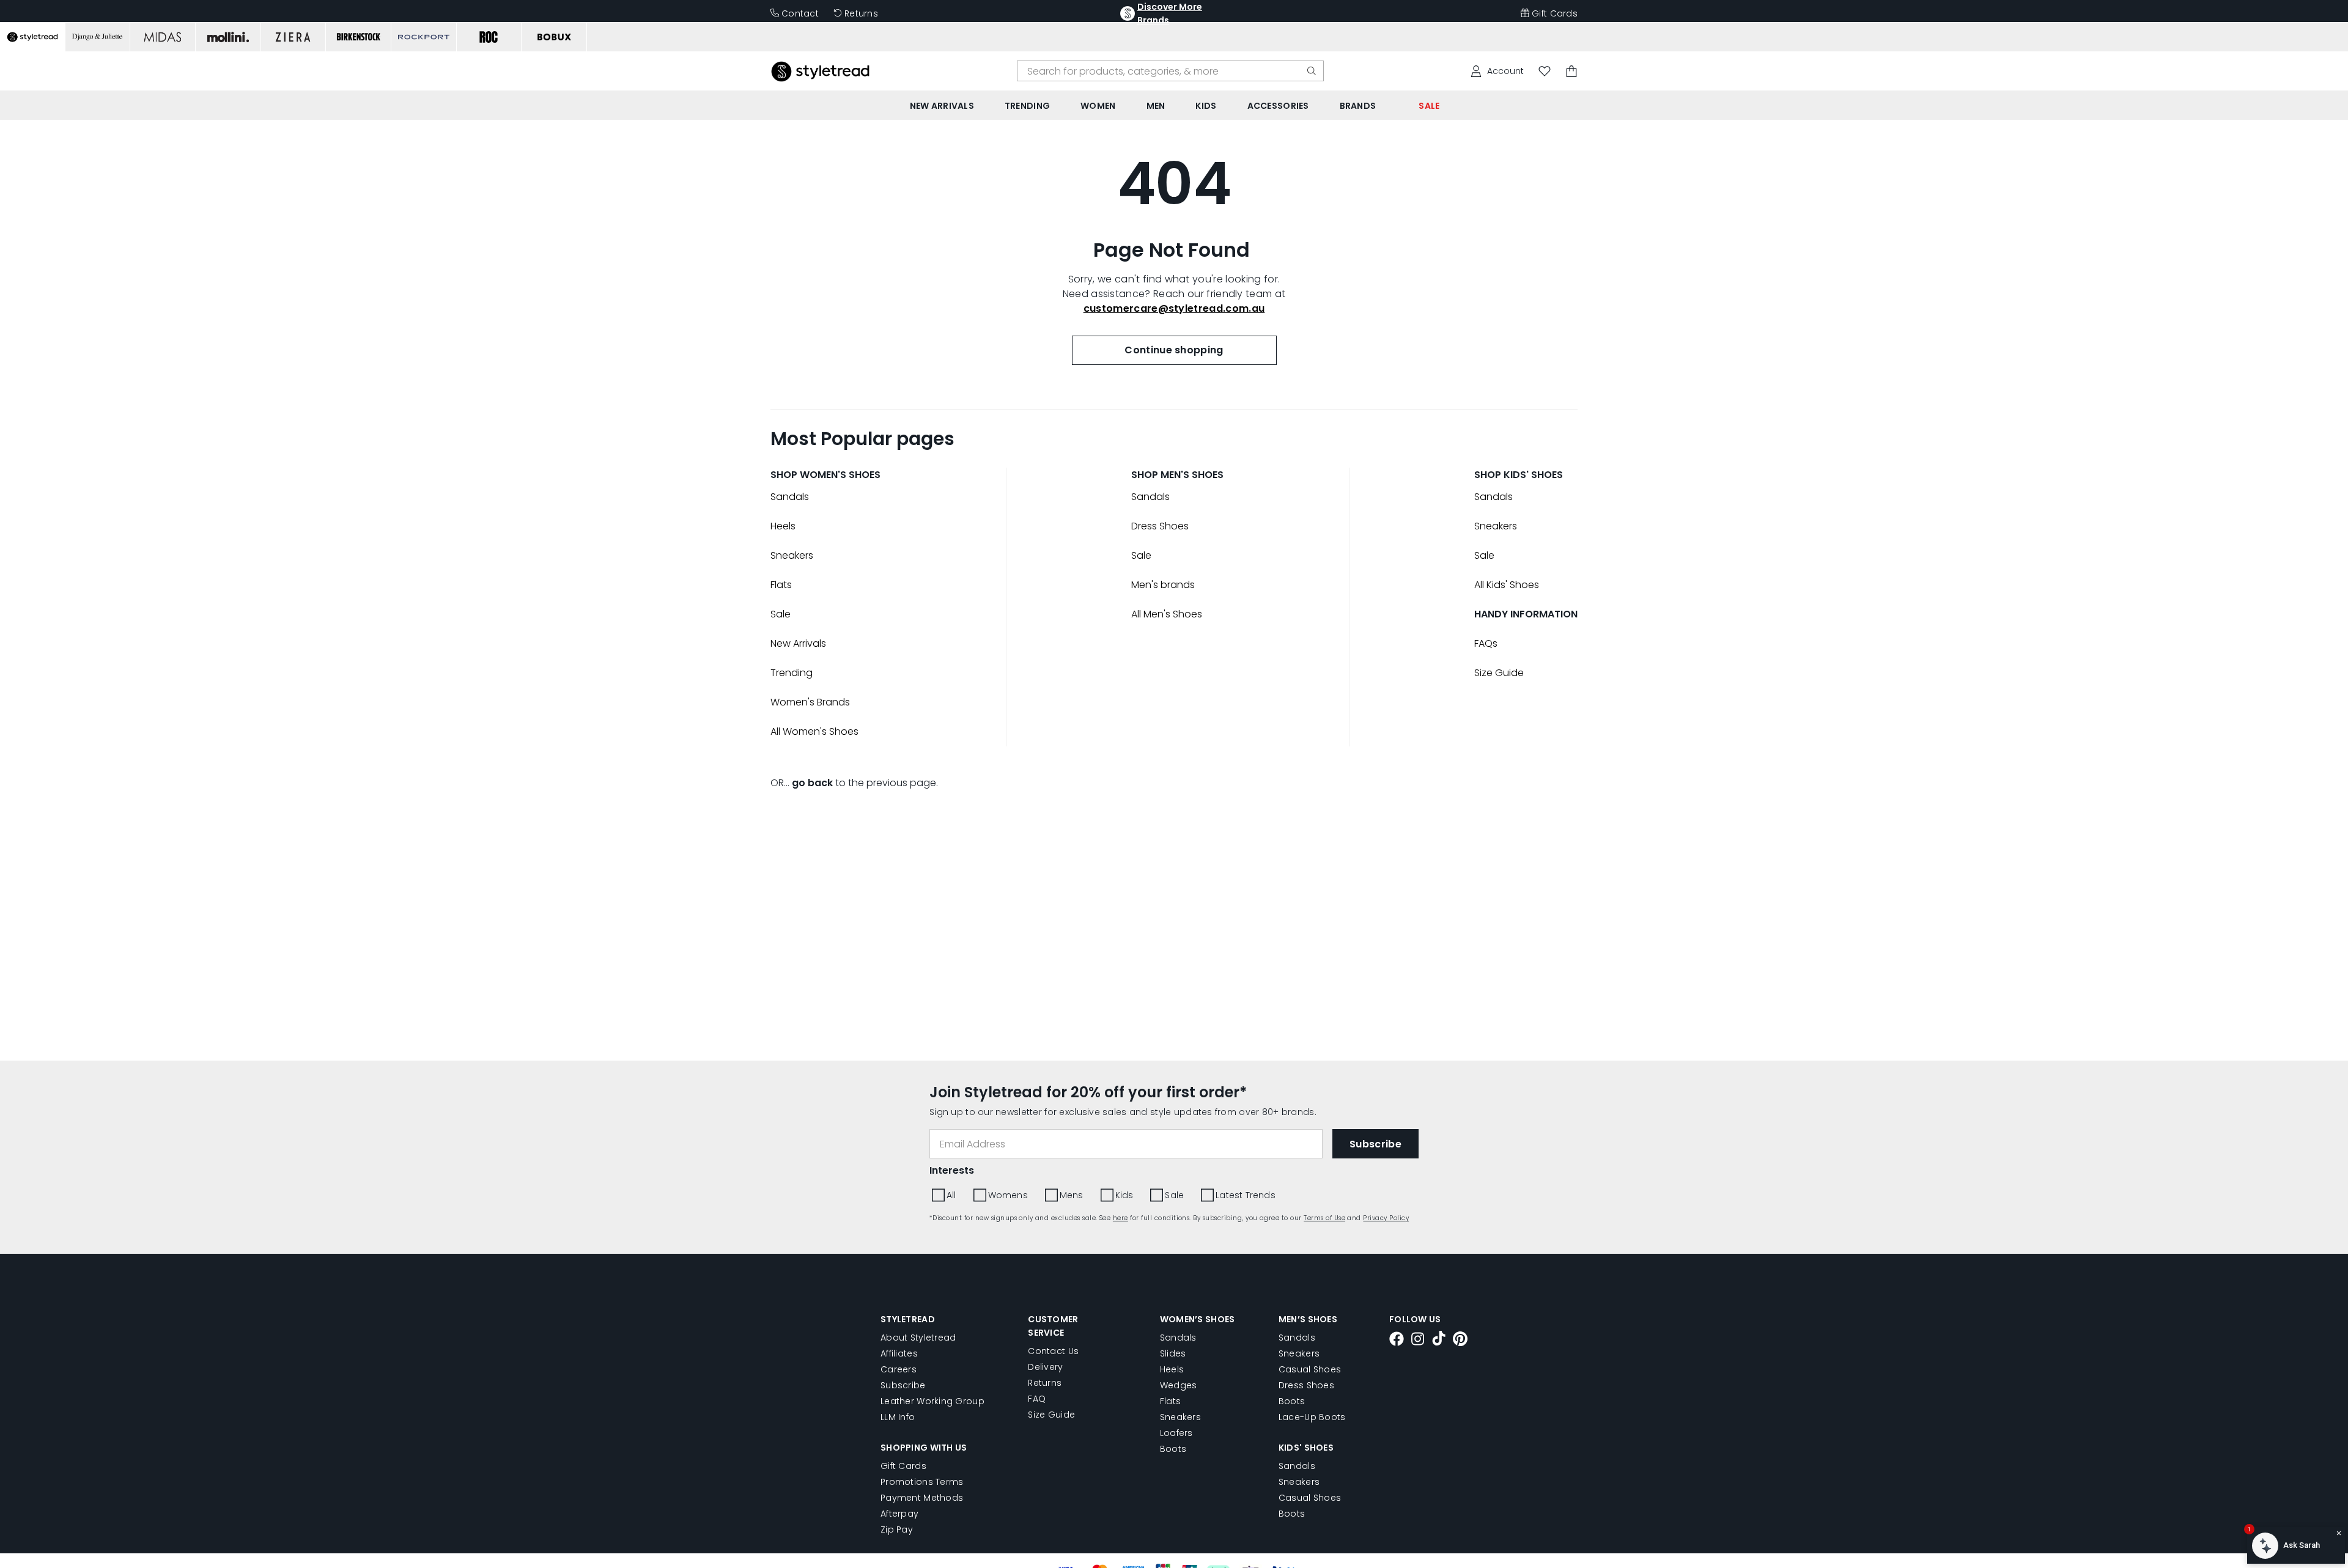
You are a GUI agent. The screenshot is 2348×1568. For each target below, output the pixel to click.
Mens (1291, 467)
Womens (1232, 467)
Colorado (1253, 399)
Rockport (1197, 418)
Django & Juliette (1343, 399)
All (1180, 467)
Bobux (1190, 399)
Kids (1339, 467)
